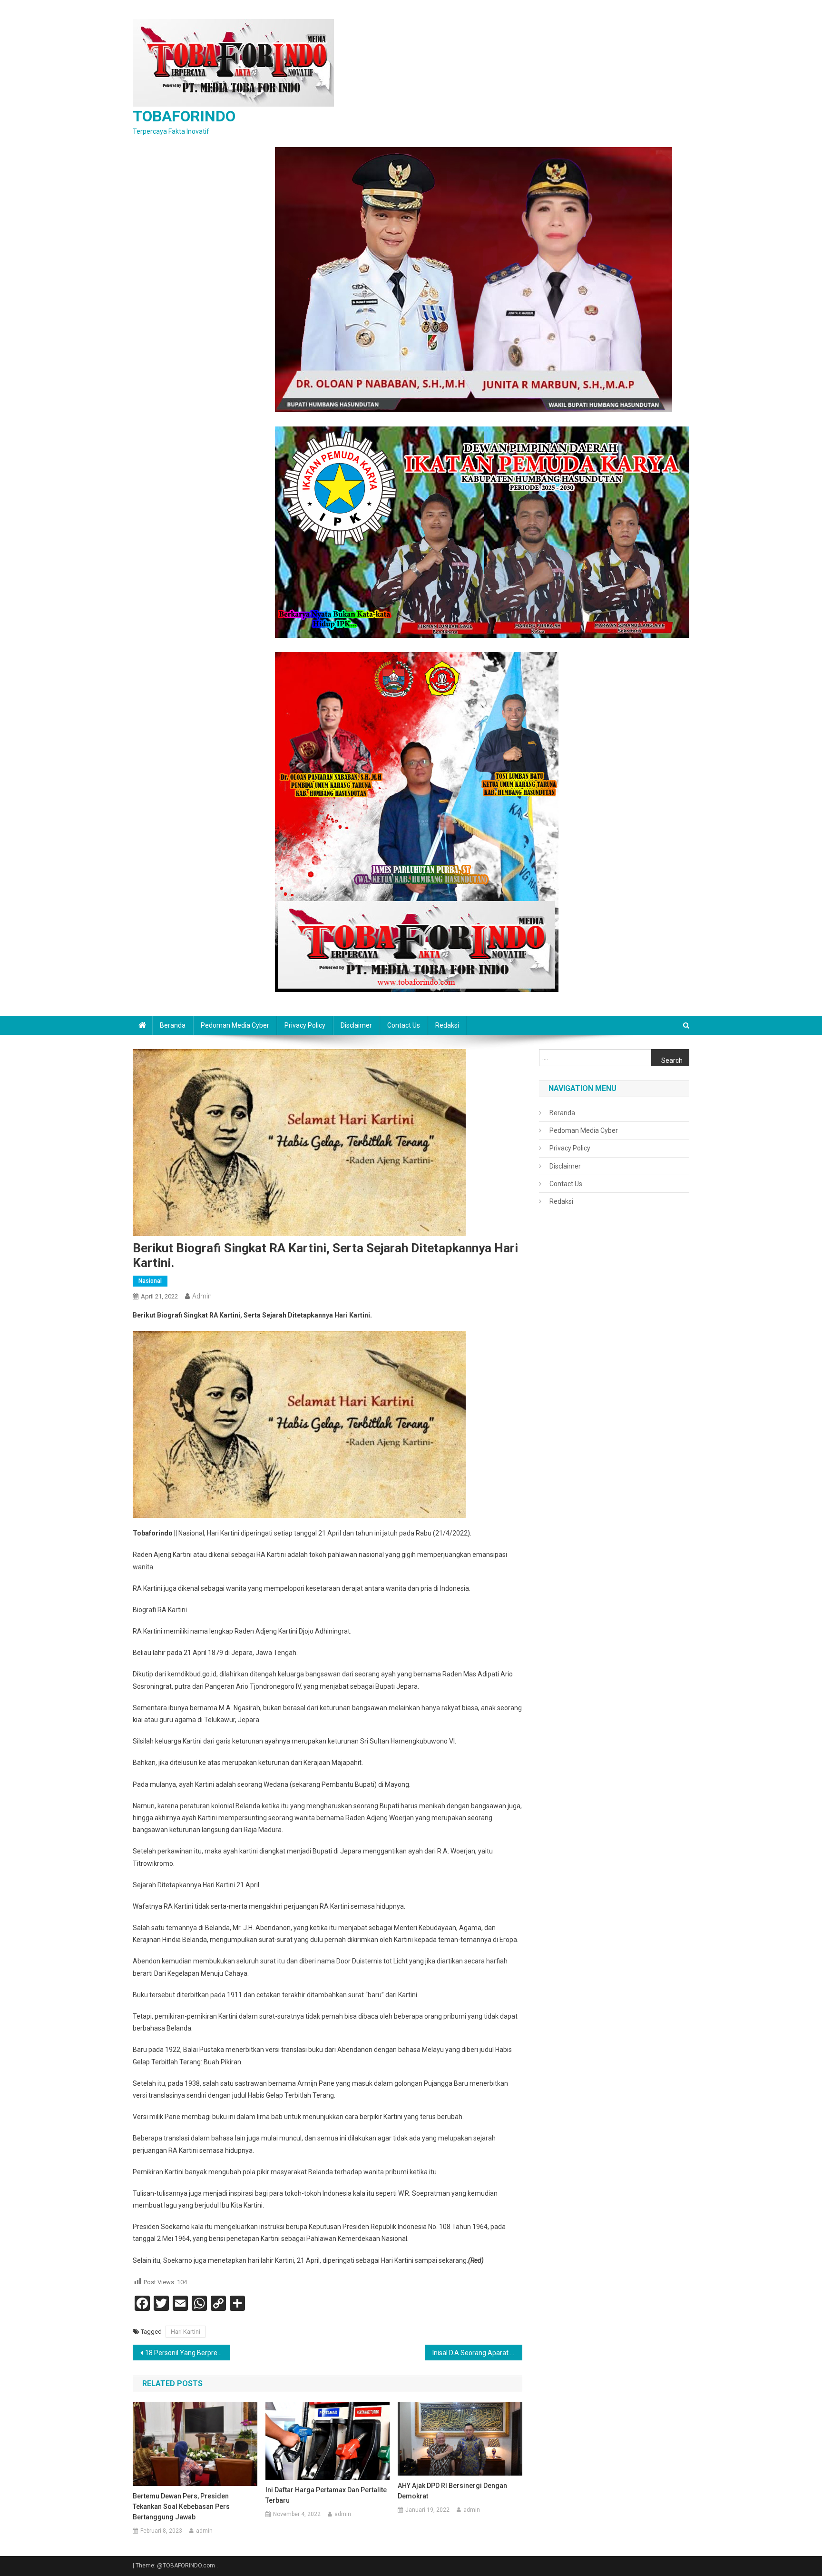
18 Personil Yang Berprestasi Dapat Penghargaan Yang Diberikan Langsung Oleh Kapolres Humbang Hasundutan (188, 2353)
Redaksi (447, 1025)
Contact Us (404, 1025)
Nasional (150, 1281)
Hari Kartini (186, 2332)
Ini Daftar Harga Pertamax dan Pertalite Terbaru (326, 2495)
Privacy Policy (305, 1025)
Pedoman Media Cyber (235, 1025)
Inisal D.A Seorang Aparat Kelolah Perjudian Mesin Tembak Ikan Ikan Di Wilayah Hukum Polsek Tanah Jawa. (477, 2353)
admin (202, 1296)
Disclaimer (356, 1025)
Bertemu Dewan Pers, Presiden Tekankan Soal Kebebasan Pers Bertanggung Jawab (181, 2507)
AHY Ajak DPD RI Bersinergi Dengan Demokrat (452, 2491)
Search (672, 1060)
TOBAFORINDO (184, 116)
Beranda (173, 1025)
